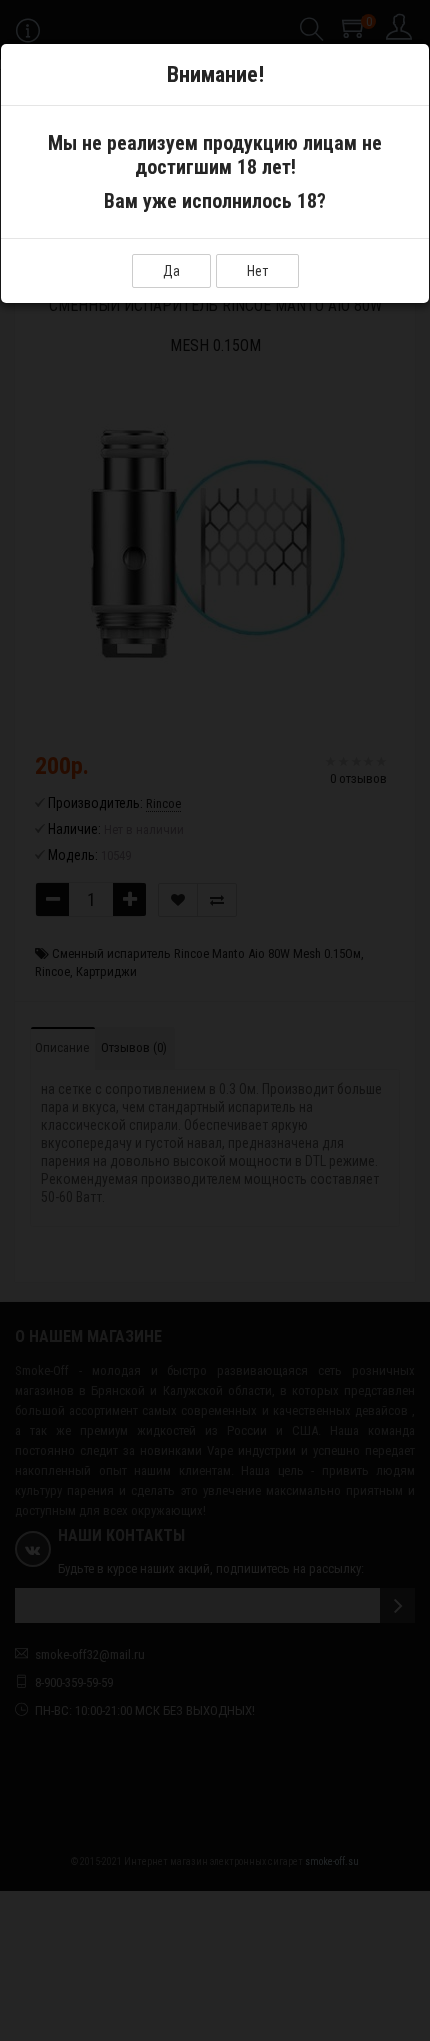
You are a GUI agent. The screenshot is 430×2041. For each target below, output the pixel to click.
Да (171, 271)
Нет (257, 271)
